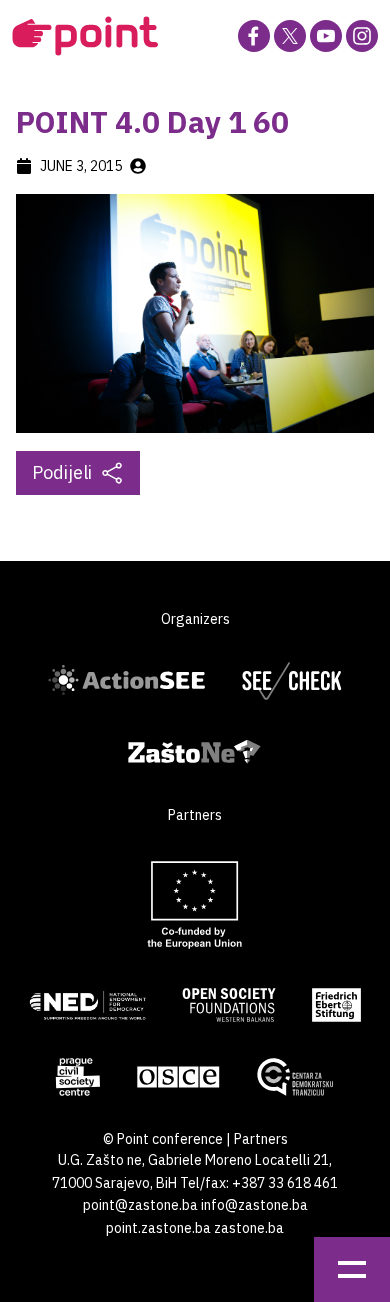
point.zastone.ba (158, 1228)
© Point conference (163, 1139)
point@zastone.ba (140, 1205)
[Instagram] (362, 36)
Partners (261, 1139)
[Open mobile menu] (352, 1269)
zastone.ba (249, 1228)
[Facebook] (254, 36)
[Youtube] (326, 36)
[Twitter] (290, 36)
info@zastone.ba (254, 1205)
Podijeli (62, 472)
